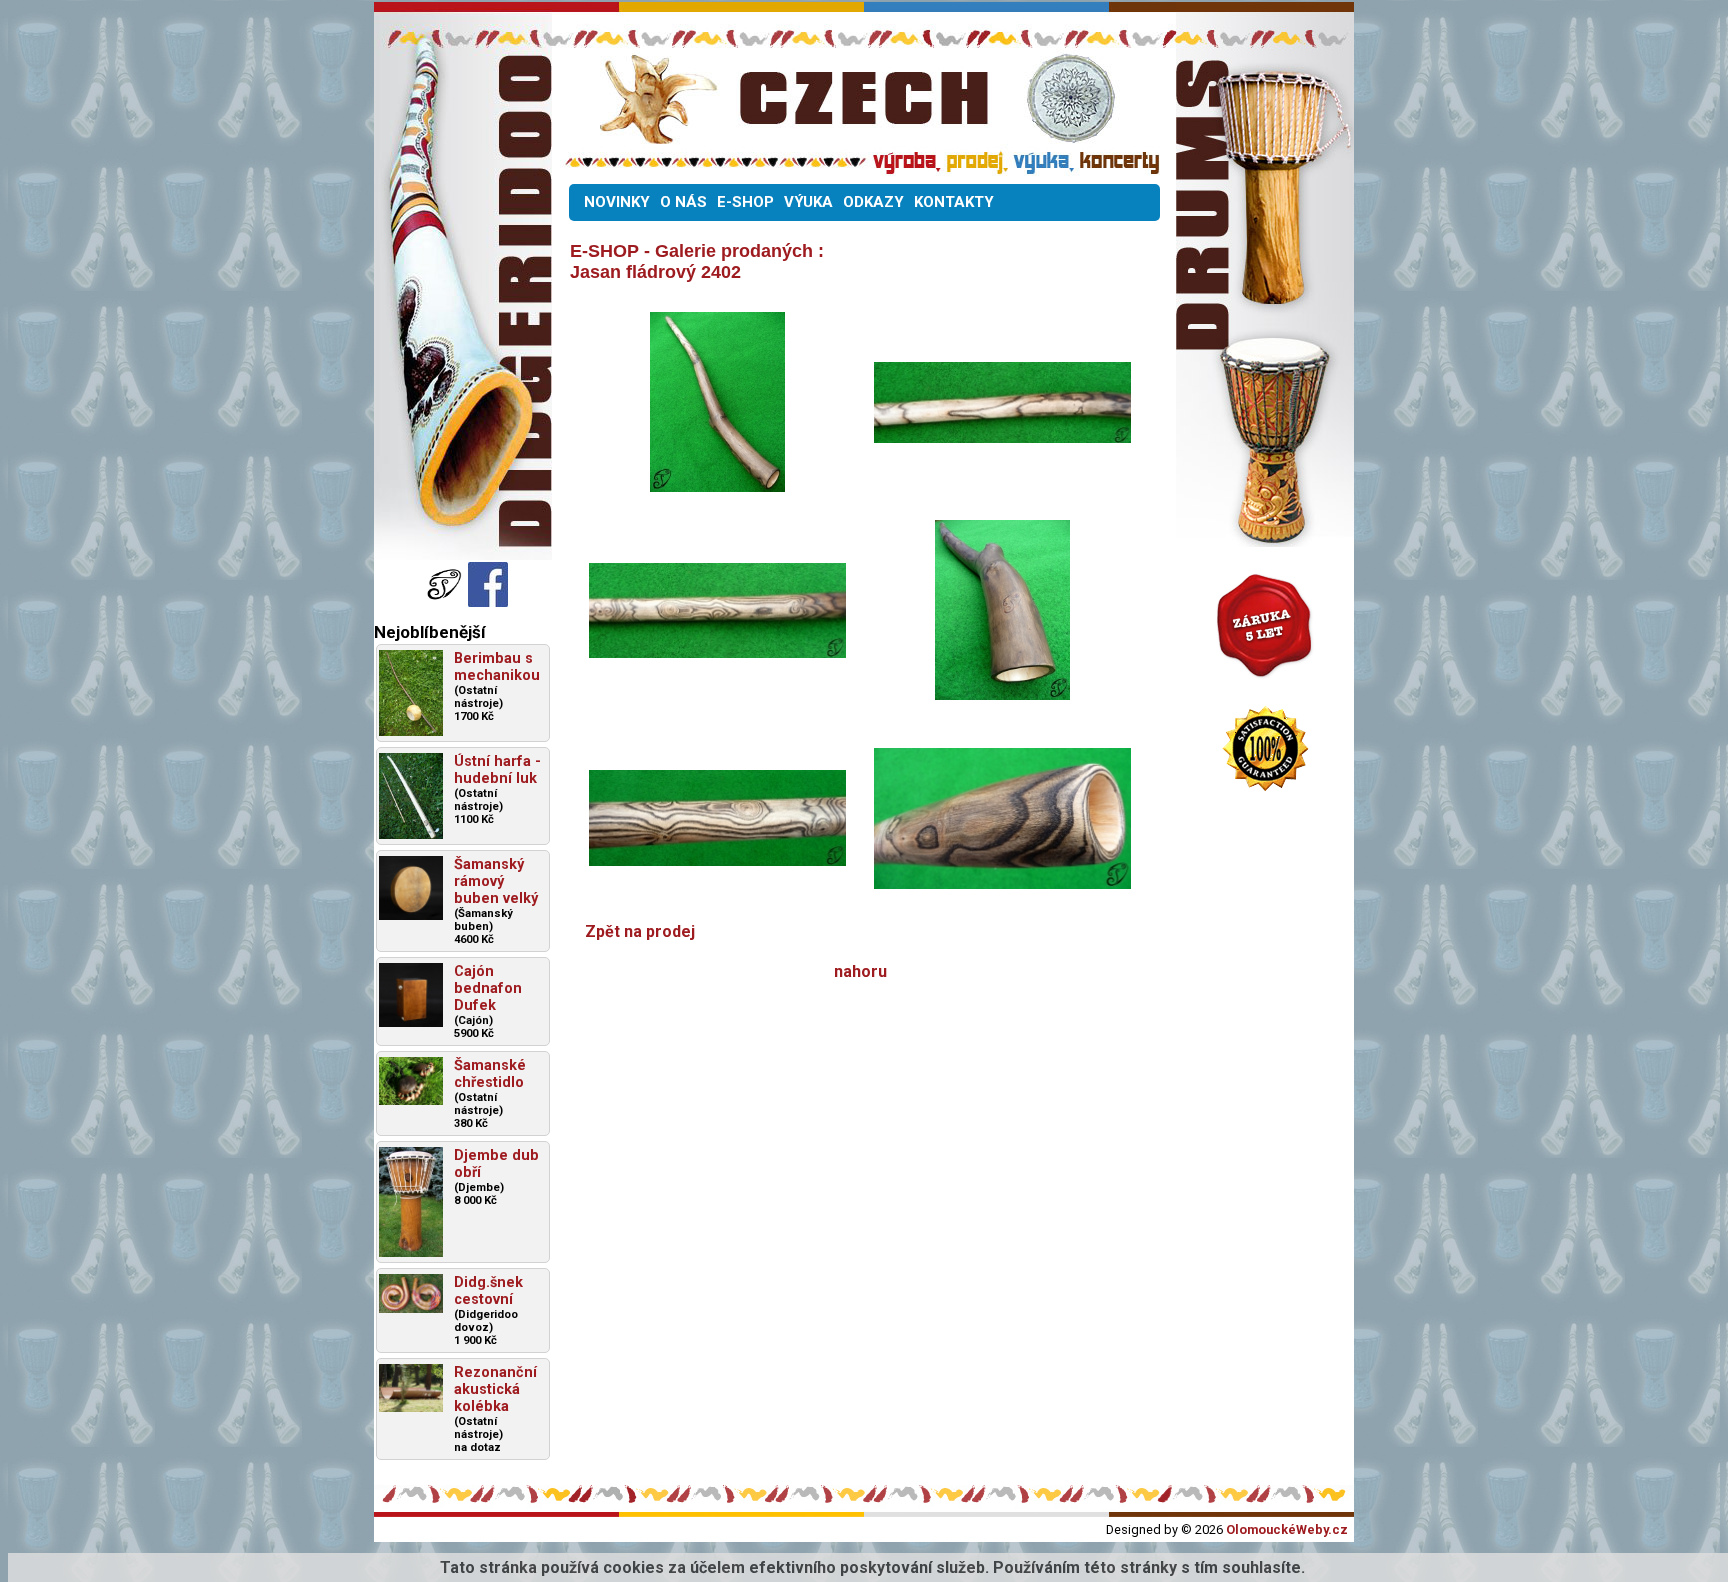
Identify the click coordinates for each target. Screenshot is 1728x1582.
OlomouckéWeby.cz (1287, 1529)
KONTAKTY (954, 202)
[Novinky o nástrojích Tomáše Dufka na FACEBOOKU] (446, 601)
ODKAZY (873, 202)
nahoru (860, 971)
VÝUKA (808, 202)
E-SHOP (745, 202)
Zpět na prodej (640, 931)
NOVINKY (617, 202)
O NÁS (683, 202)
